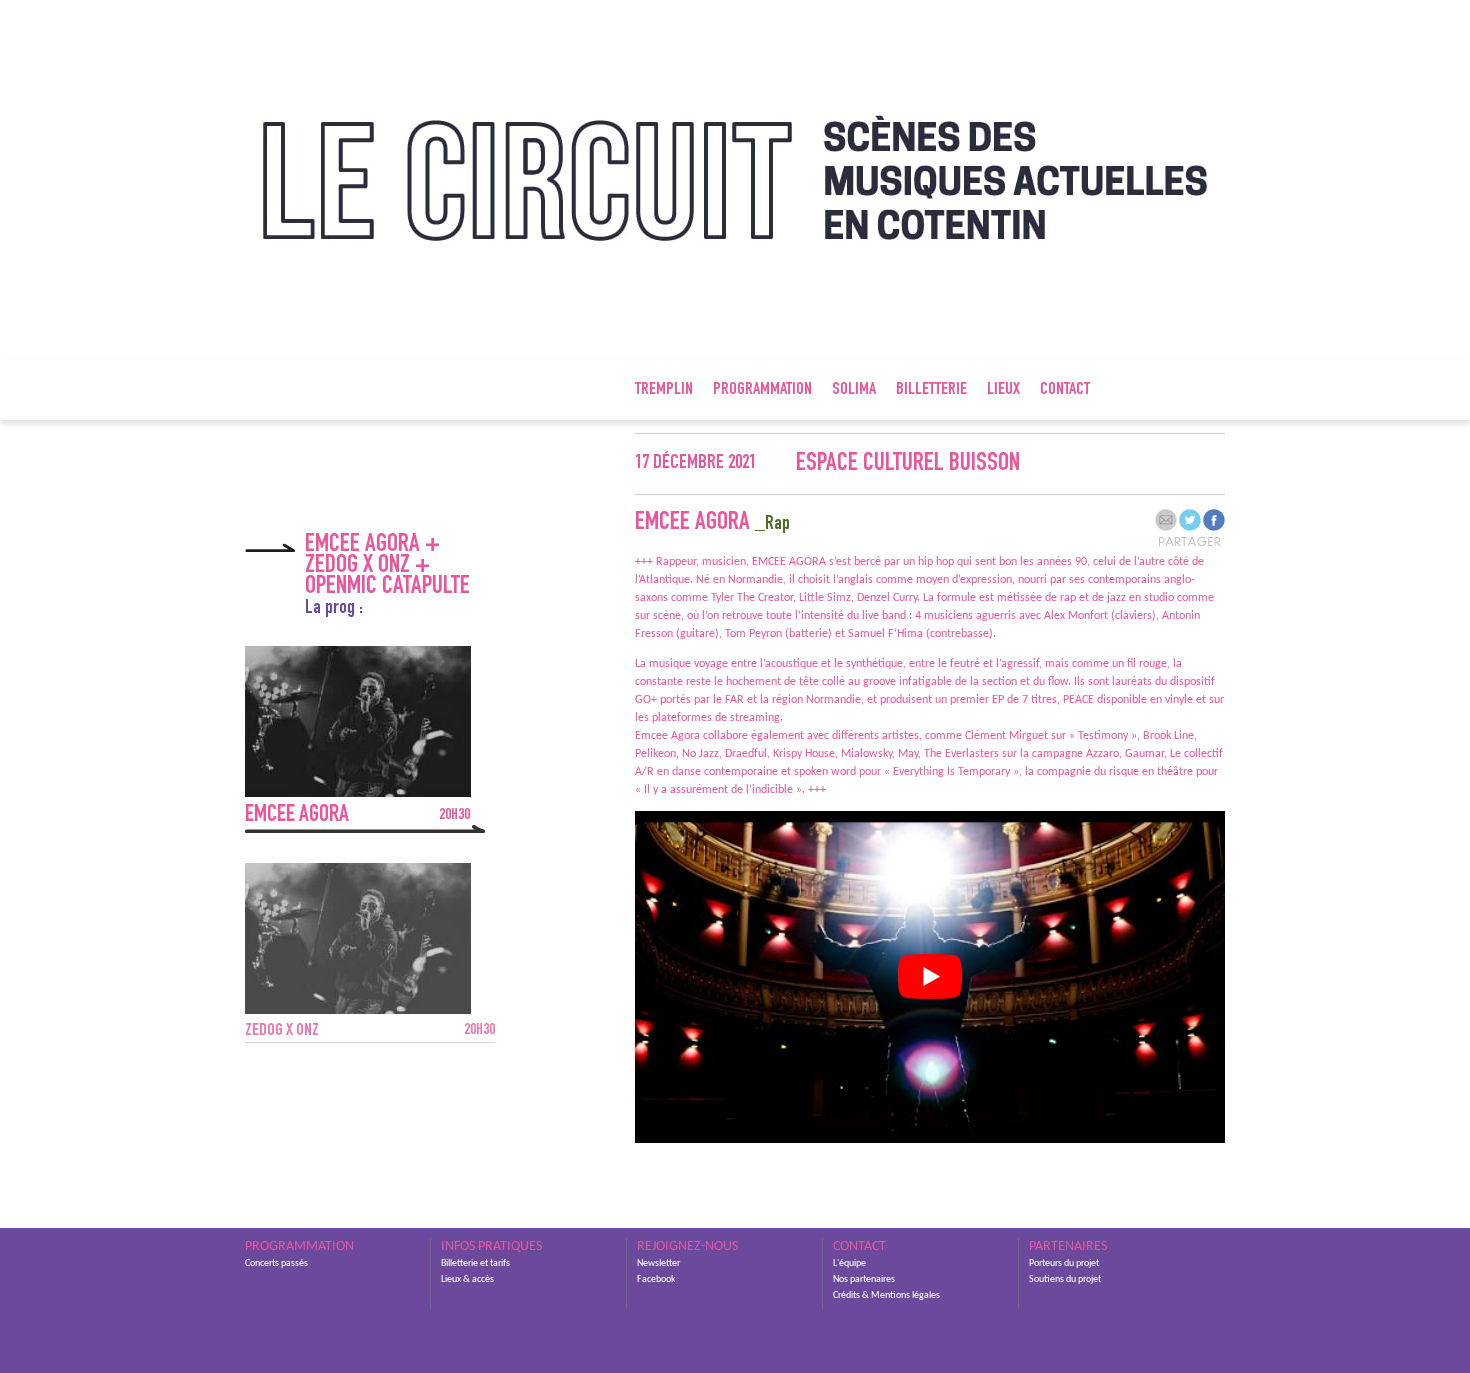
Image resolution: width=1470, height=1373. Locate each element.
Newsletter (658, 1263)
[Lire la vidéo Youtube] (930, 977)
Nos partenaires (864, 1279)
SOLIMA (854, 390)
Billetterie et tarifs (475, 1263)
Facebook (656, 1279)
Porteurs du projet (1064, 1263)
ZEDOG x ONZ (370, 1031)
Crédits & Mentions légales (886, 1295)
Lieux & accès (467, 1279)
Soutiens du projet (1065, 1279)
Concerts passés (276, 1263)
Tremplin (664, 390)
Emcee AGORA (357, 816)
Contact (1065, 390)
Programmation (762, 390)
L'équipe (849, 1263)
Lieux (1003, 390)
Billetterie (931, 390)
